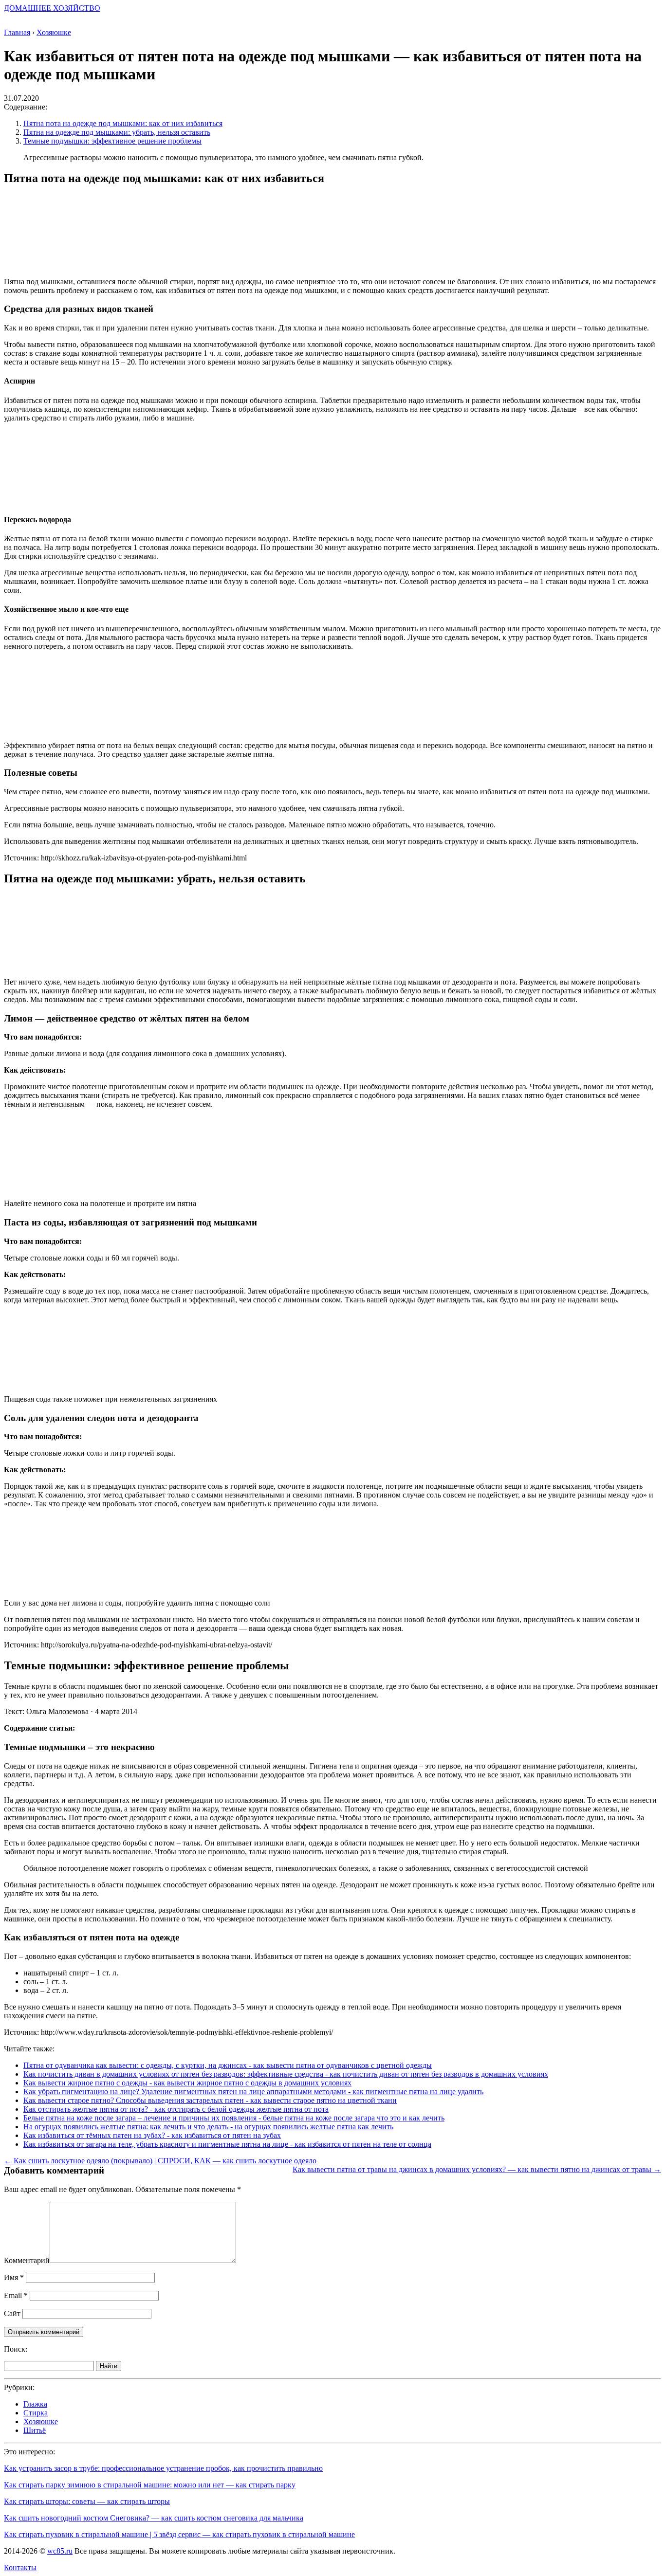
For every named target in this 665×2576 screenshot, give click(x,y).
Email (16, 2295)
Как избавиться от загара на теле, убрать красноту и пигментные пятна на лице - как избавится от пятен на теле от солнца (227, 2144)
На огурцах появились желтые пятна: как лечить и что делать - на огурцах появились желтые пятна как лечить (208, 2127)
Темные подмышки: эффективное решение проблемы (112, 141)
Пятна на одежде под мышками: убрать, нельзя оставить (117, 132)
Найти (109, 2366)
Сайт (12, 2313)
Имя (14, 2277)
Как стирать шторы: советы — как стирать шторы (87, 2501)
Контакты (20, 2567)
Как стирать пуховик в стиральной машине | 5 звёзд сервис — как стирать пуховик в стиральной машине (179, 2534)
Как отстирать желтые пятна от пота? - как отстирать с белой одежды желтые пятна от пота (176, 2109)
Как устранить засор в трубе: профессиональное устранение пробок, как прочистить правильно (163, 2468)
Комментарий (27, 2260)
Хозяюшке (41, 2421)
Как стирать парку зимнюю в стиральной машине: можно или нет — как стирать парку (150, 2485)
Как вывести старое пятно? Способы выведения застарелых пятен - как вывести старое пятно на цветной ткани (210, 2100)
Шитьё (35, 2430)
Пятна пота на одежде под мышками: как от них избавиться (123, 123)
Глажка (35, 2404)
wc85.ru (60, 2551)
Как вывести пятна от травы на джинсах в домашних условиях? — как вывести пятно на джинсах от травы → (477, 2169)
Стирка (36, 2413)
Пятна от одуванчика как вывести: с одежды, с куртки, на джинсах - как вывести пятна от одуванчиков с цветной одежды (228, 2065)
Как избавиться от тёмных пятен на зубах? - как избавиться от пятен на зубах (152, 2135)
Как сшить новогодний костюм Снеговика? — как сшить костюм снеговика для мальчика (154, 2518)
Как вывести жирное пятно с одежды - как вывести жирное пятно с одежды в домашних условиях (187, 2083)
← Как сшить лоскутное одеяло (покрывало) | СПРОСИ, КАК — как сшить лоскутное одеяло (160, 2161)
